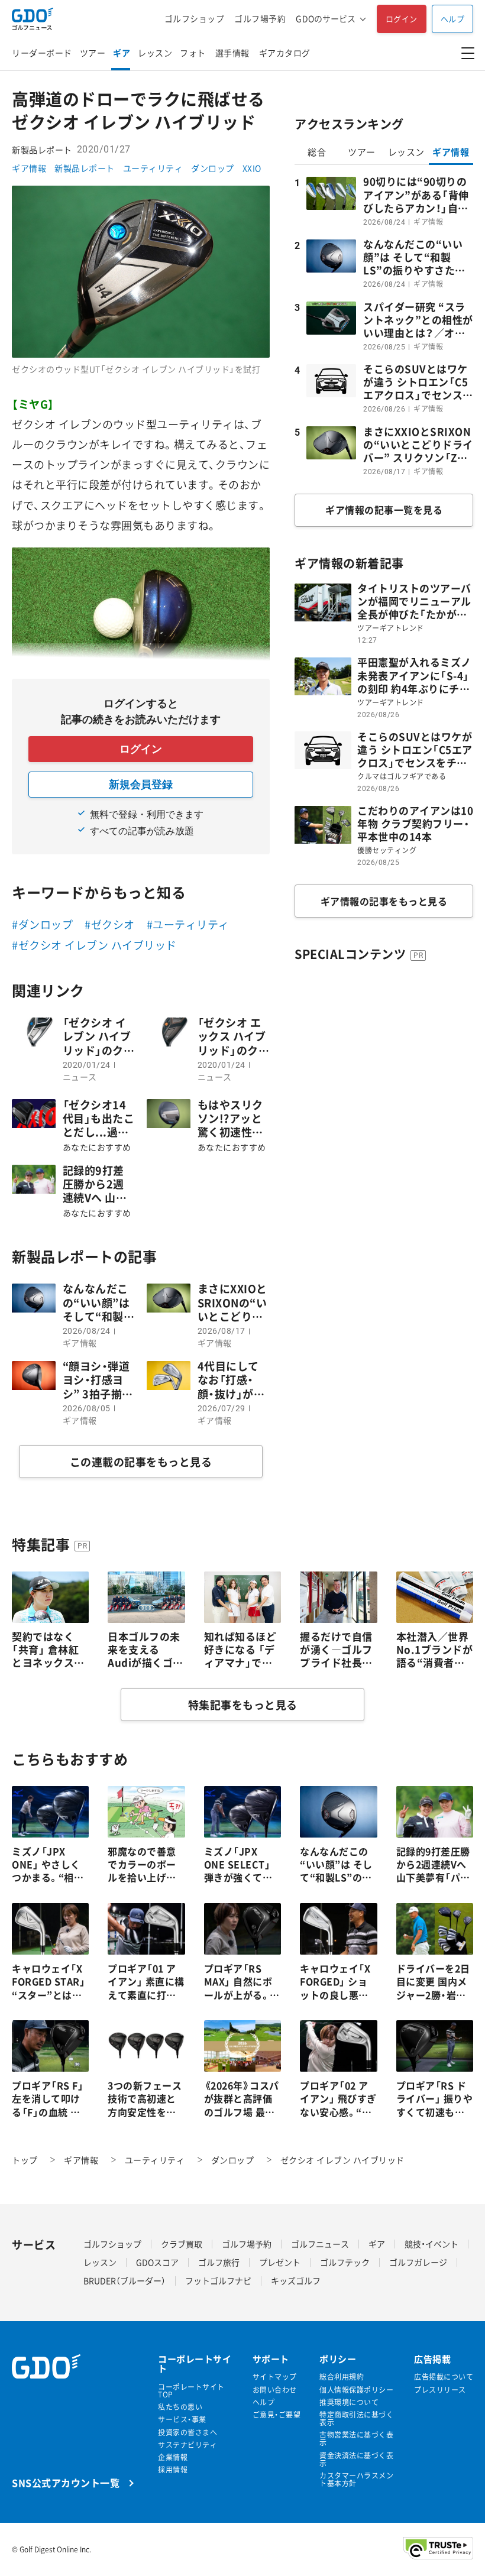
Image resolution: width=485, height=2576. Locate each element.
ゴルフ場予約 (260, 19)
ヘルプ (453, 19)
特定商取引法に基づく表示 (356, 2419)
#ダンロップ (42, 924)
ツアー (93, 53)
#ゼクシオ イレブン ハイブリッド (94, 945)
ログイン (402, 19)
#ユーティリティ (188, 924)
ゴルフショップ (195, 19)
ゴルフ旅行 (219, 2262)
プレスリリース (440, 2390)
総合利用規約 (342, 2377)
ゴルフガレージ (418, 2262)
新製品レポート (85, 168)
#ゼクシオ (110, 924)
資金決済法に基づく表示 (356, 2460)
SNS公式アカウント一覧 (66, 2482)
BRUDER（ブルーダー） (125, 2280)
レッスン (155, 53)
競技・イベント (431, 2244)
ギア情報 (29, 168)
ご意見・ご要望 (277, 2415)
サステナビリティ (187, 2445)
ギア (122, 53)
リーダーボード (42, 53)
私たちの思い (180, 2407)
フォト (193, 53)
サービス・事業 (182, 2420)
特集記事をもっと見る (243, 1705)
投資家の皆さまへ (187, 2433)
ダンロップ (213, 168)
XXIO (252, 168)
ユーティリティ (153, 168)
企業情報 (173, 2457)
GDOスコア (157, 2262)
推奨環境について (349, 2402)
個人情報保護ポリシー (356, 2390)
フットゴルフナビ (218, 2280)
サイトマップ (275, 2377)
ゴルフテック (345, 2262)
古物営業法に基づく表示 (356, 2439)
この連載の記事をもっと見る (141, 1462)
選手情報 (232, 53)
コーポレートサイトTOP (191, 2391)
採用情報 (173, 2470)
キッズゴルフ (296, 2280)
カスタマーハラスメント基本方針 (356, 2480)
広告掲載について (444, 2377)
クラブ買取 (182, 2244)
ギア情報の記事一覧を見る (384, 510)
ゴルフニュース (320, 2244)
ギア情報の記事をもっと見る (384, 901)
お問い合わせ (275, 2390)
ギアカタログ (285, 53)
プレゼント (280, 2262)
